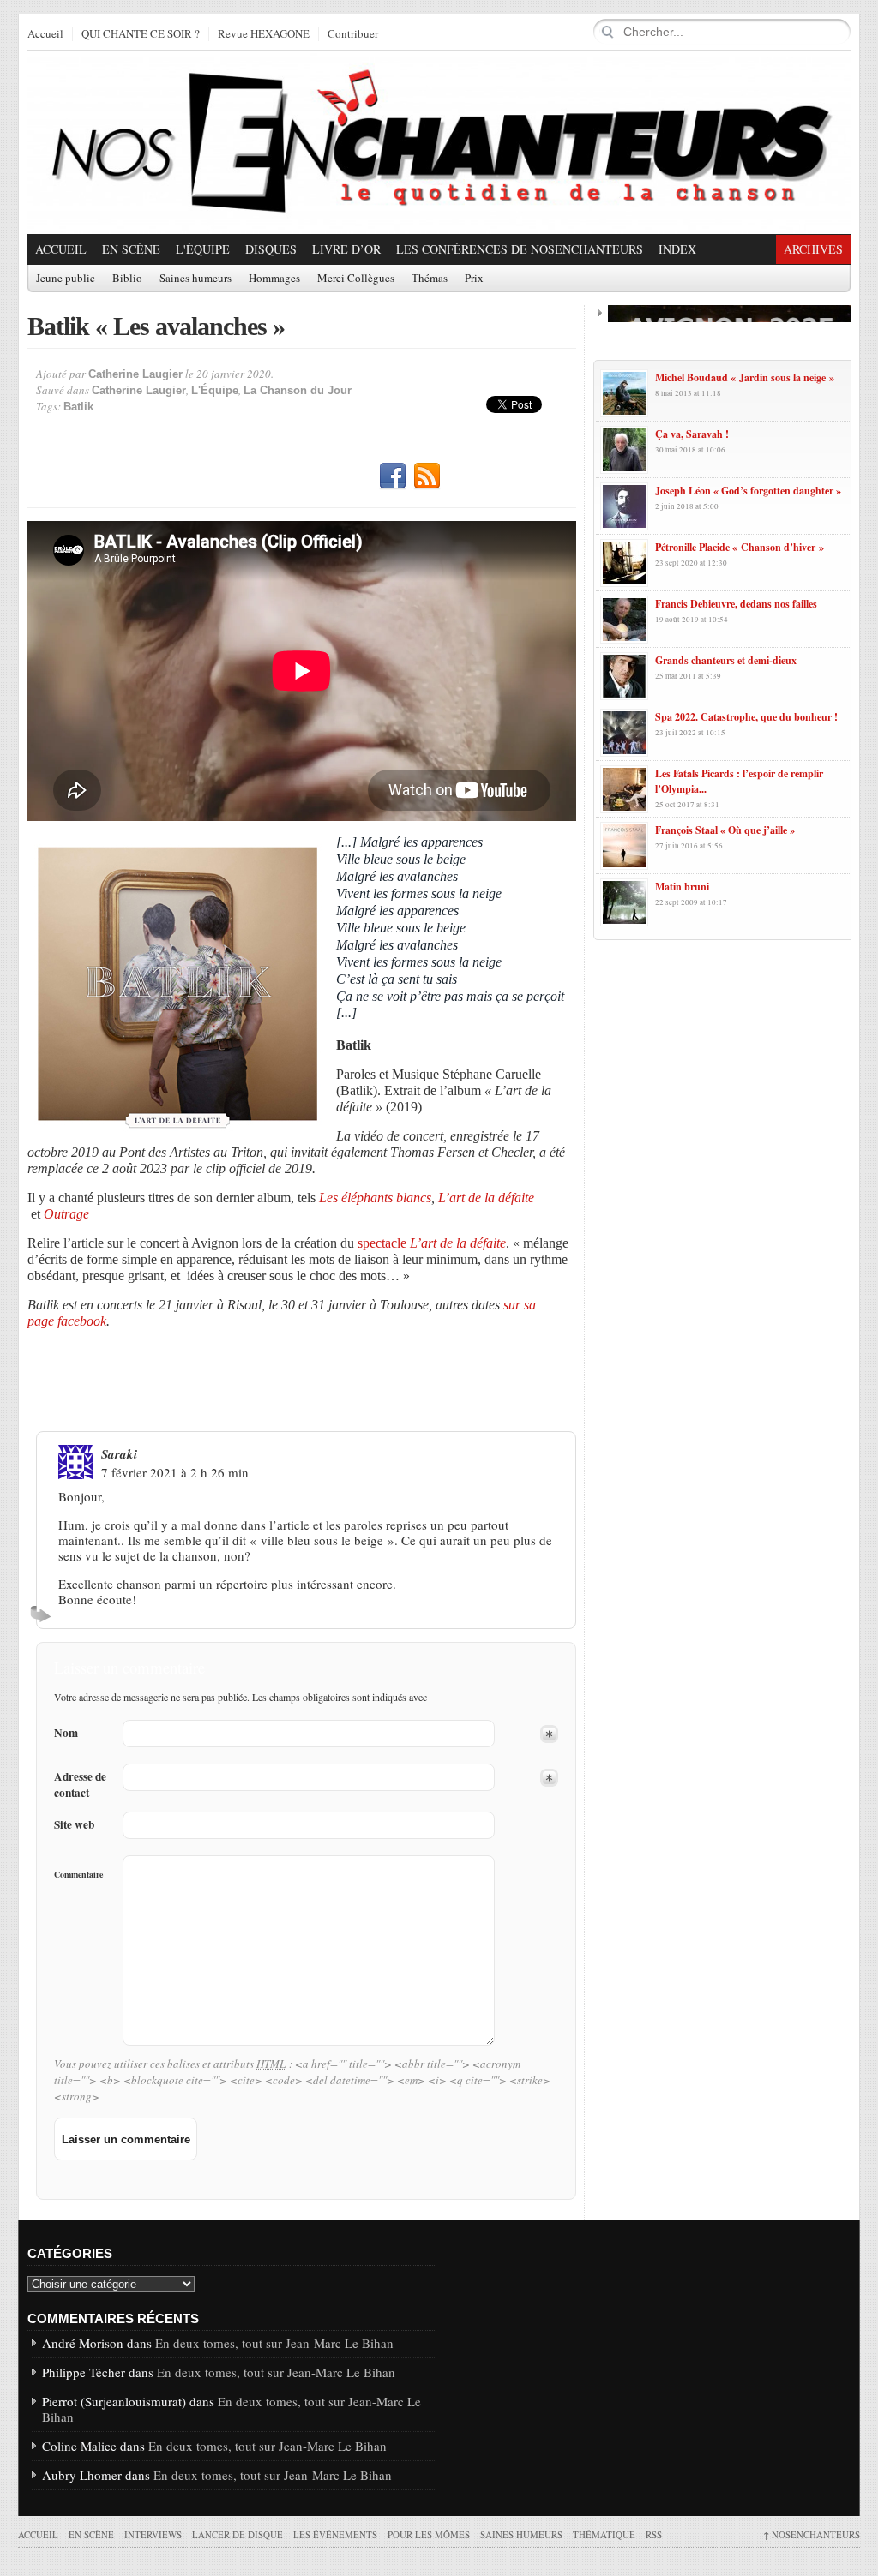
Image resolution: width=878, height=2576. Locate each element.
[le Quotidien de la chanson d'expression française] (439, 142)
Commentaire (78, 1874)
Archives (813, 249)
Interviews (153, 2534)
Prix (474, 279)
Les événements (335, 2534)
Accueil (45, 34)
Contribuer (353, 34)
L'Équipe (203, 249)
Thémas (430, 279)
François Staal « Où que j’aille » (725, 830)
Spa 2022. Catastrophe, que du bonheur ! (746, 717)
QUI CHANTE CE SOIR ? (141, 34)
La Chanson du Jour (298, 390)
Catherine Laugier (135, 374)
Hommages (274, 279)
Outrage (66, 1214)
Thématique (604, 2534)
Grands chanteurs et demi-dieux (726, 660)
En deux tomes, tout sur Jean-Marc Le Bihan (274, 2343)
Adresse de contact (80, 1785)
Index (677, 249)
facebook (82, 1321)
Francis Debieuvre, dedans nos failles (736, 604)
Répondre (43, 1614)
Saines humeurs (195, 279)
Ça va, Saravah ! (692, 434)
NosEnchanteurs (812, 2534)
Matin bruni (682, 887)
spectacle (432, 1243)
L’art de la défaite (486, 1198)
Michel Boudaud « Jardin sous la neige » (745, 377)
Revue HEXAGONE (264, 34)
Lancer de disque (238, 2534)
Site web (74, 1825)
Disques (271, 249)
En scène (131, 249)
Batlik (78, 407)
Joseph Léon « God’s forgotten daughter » (748, 491)
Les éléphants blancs (375, 1198)
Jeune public (66, 279)
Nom (66, 1733)
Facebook (393, 476)
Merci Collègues (356, 279)
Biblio (127, 279)
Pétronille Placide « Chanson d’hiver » (740, 547)
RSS (427, 476)
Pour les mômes (429, 2534)
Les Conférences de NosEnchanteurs (520, 249)
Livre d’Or (346, 249)
